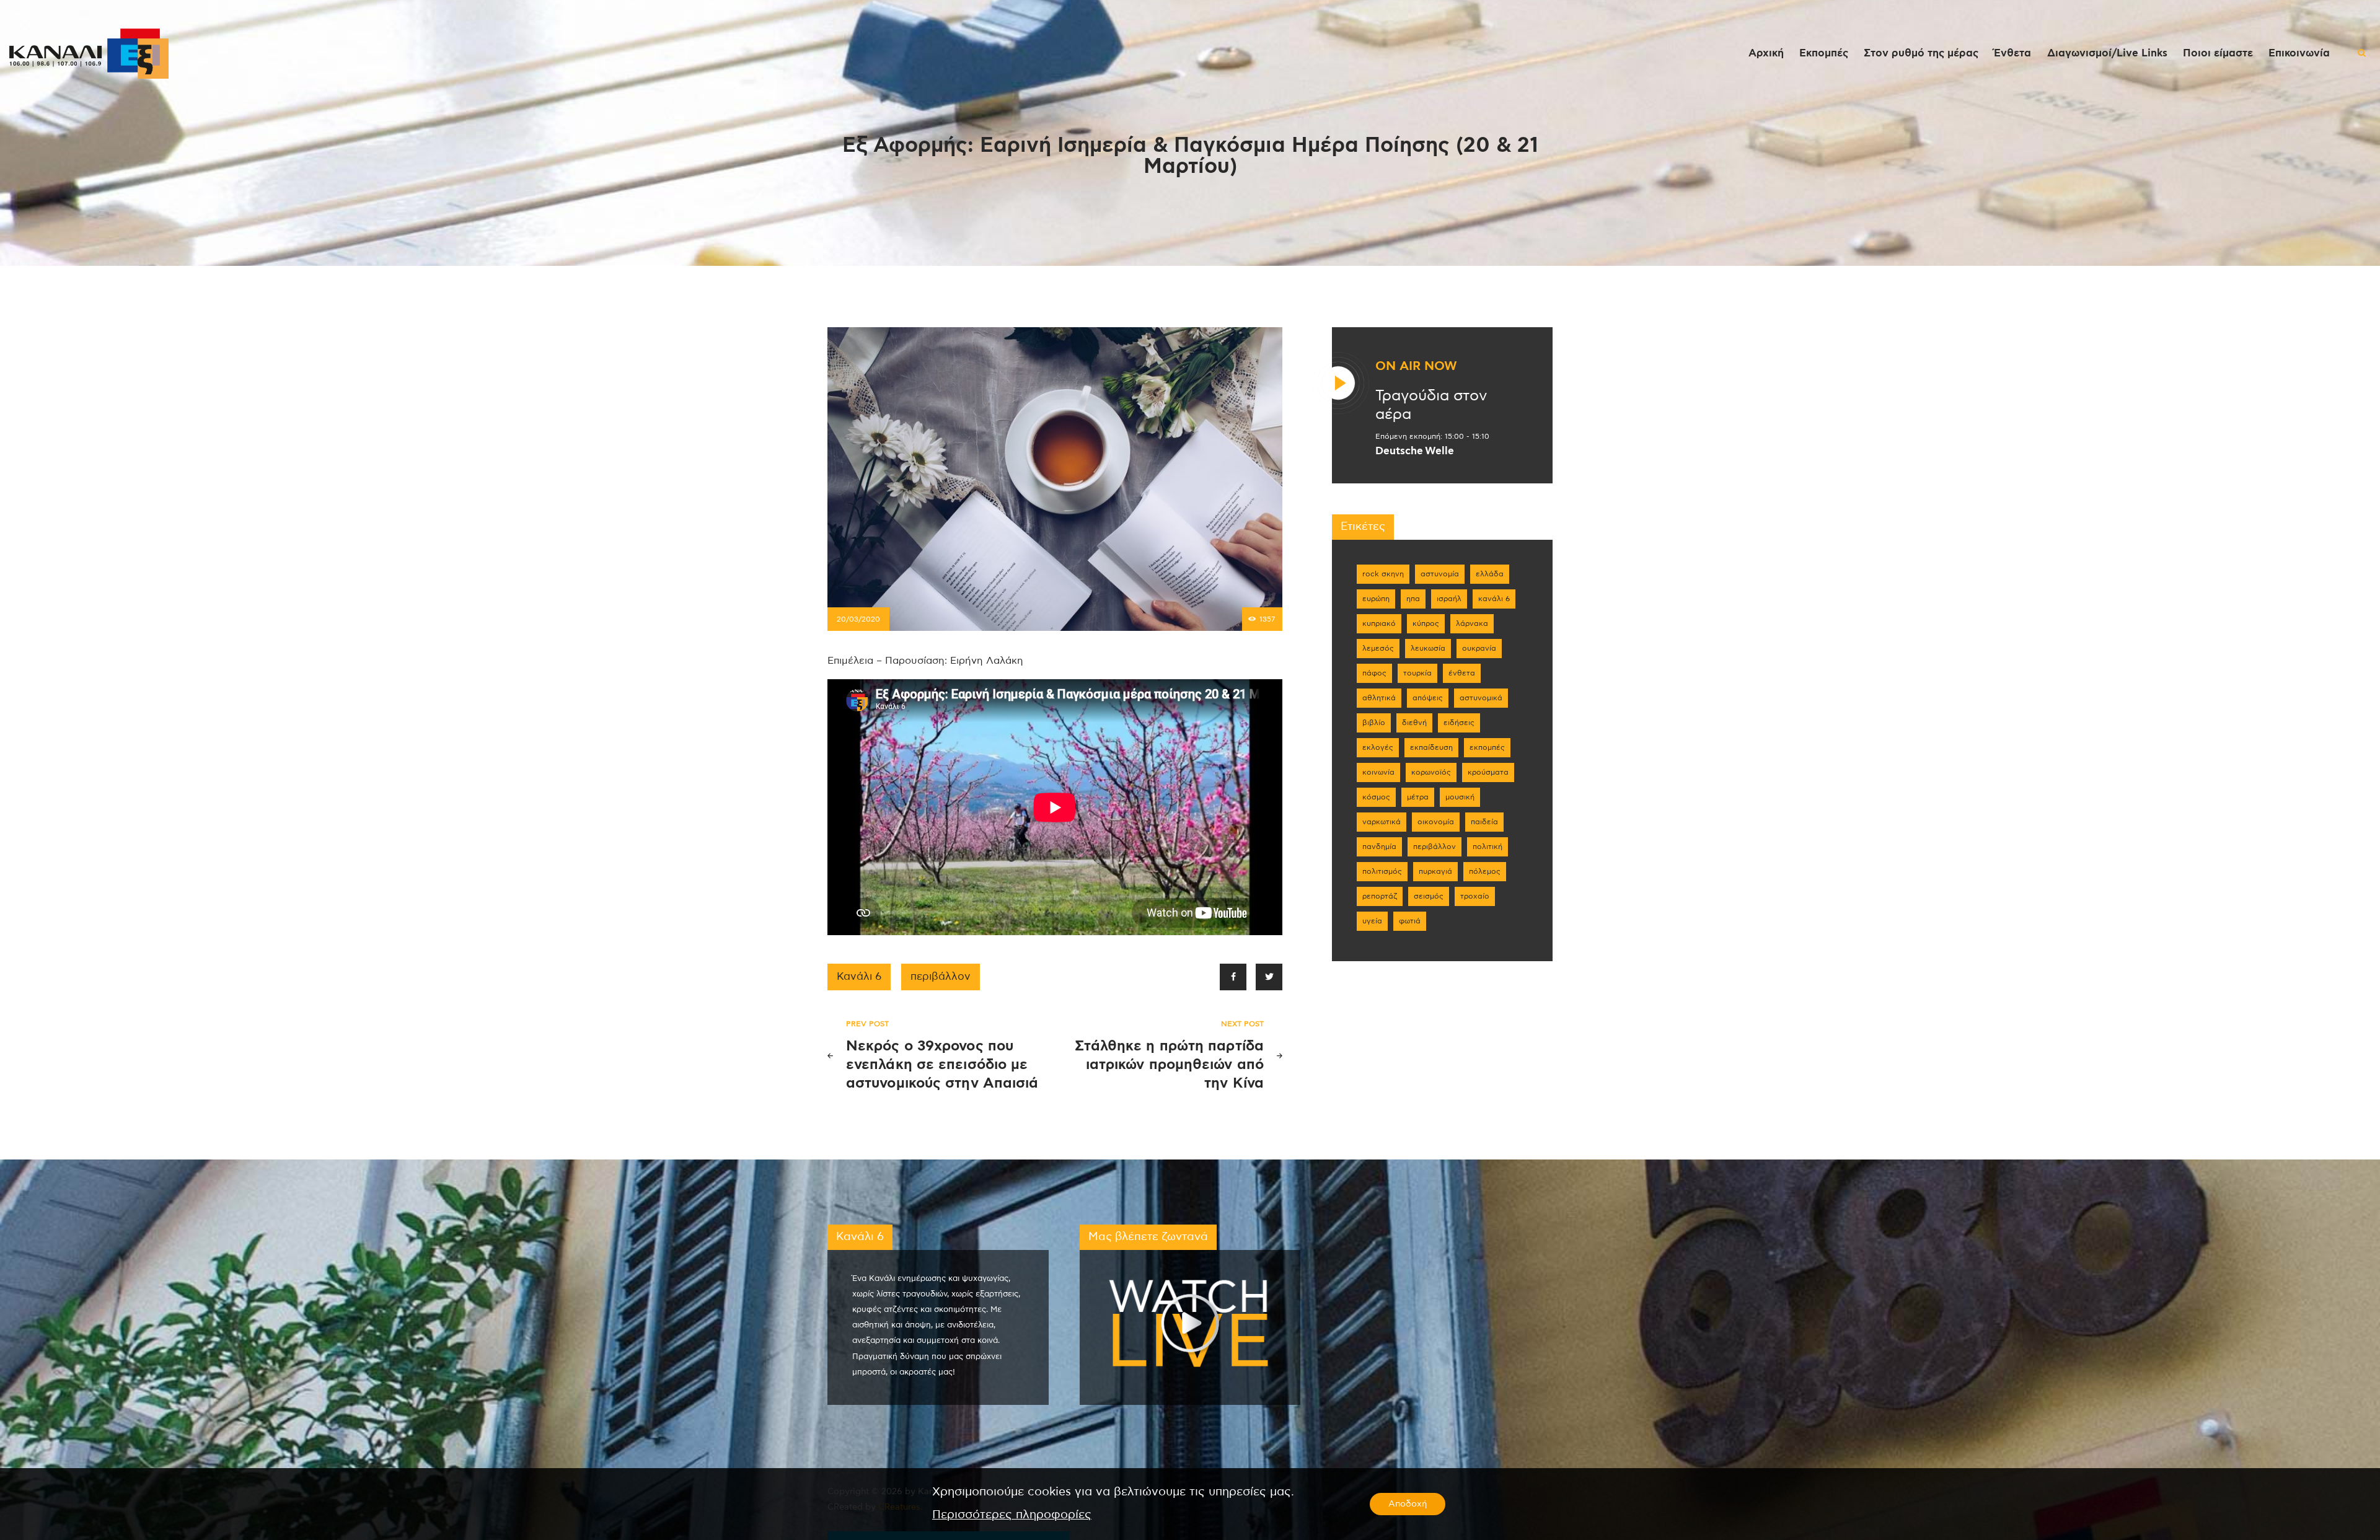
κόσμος (1376, 797)
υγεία (1372, 921)
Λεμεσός (1378, 648)
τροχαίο (1475, 896)
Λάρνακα (1472, 623)
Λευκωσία (1428, 648)
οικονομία (1436, 822)
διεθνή (1414, 723)
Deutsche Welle (1415, 451)
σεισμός (1429, 896)
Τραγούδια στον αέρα (1431, 405)
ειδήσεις (1459, 723)
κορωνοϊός (1431, 772)
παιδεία (1484, 822)
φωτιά (1410, 921)
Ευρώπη (1376, 599)
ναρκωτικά (1382, 822)
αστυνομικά (1481, 698)
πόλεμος (1485, 871)
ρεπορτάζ (1380, 896)
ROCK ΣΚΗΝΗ (1383, 574)
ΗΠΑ (1413, 599)
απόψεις (1428, 698)
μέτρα (1418, 797)
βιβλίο (1374, 723)
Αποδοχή (1408, 1504)
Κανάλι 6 (859, 977)
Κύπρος (1426, 623)
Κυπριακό (1379, 623)
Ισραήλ (1449, 599)
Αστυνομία (1440, 574)
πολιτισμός (1382, 871)
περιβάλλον (941, 977)
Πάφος (1374, 673)
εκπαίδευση (1431, 747)
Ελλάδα (1490, 574)
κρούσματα (1488, 772)
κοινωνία (1378, 772)
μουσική (1460, 797)
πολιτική (1487, 847)
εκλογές (1378, 747)
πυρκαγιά (1435, 871)
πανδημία (1379, 847)
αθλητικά (1379, 698)
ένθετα (1462, 673)
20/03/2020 (858, 619)
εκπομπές (1487, 747)
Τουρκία (1417, 673)
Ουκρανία (1479, 648)
